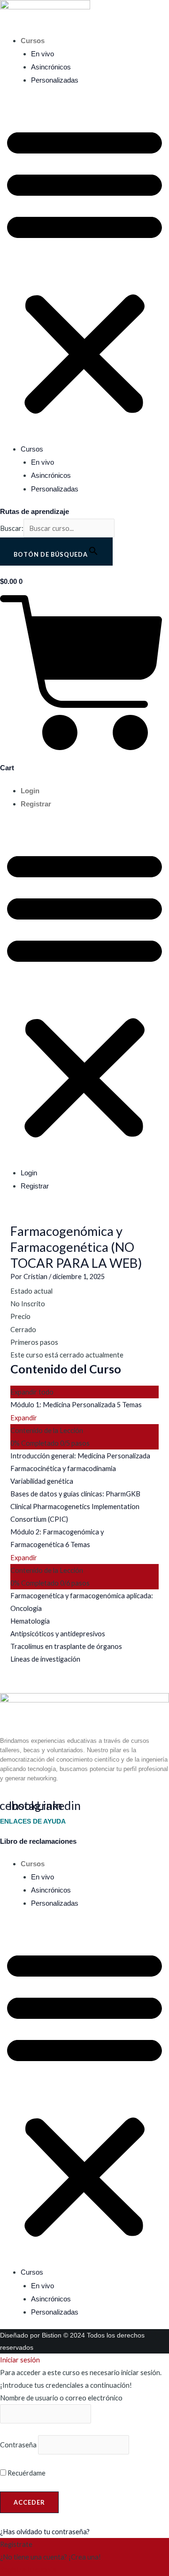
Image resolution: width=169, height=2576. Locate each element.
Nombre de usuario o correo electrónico (61, 2398)
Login (30, 791)
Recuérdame (26, 2473)
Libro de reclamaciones (38, 1841)
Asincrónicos (51, 67)
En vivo (42, 54)
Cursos (33, 41)
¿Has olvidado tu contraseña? (45, 2532)
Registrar (36, 804)
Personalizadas (55, 80)
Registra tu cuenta (28, 2570)
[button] (84, 270)
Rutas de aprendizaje (35, 512)
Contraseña (18, 2445)
